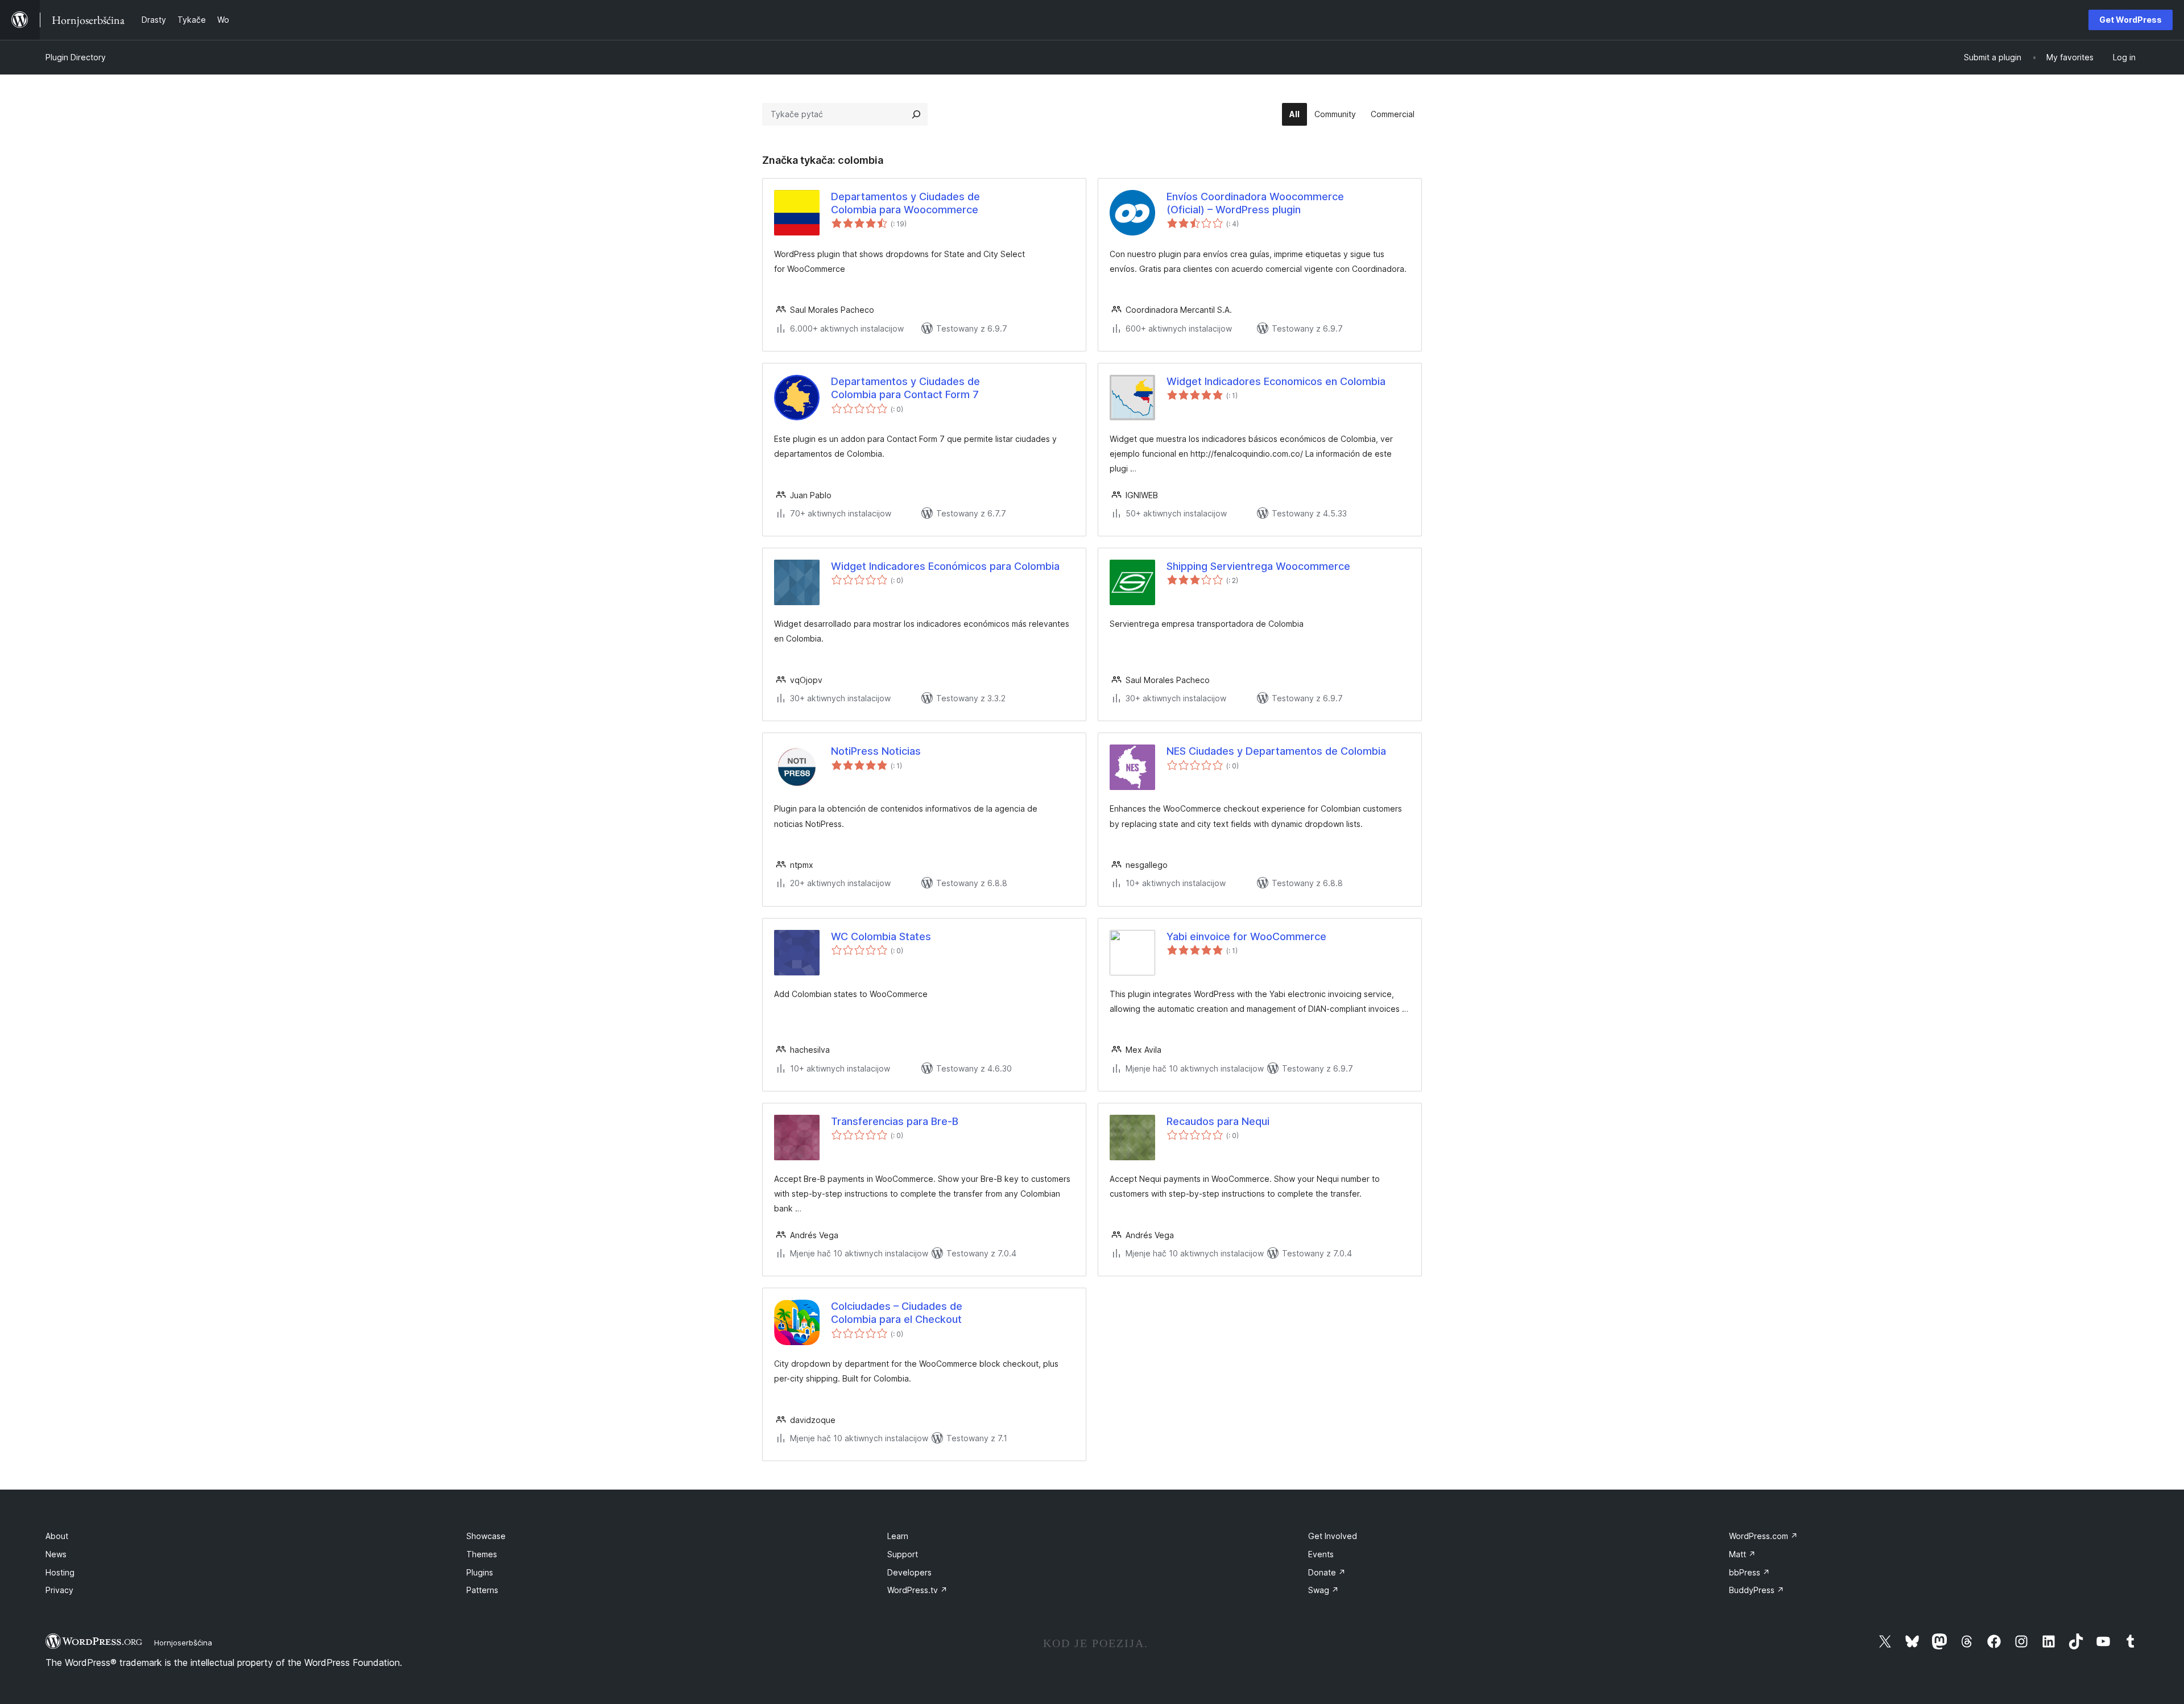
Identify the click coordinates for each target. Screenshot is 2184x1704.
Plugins (480, 1572)
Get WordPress (2131, 20)
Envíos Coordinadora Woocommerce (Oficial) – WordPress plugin (1255, 203)
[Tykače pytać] (916, 114)
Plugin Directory (76, 57)
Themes (482, 1554)
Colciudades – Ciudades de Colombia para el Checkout (897, 1313)
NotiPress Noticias (876, 751)
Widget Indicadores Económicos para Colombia (945, 566)
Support (903, 1554)
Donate (1327, 1572)
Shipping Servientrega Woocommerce (1258, 566)
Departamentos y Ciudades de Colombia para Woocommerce (905, 203)
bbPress (1749, 1572)
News (56, 1554)
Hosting (60, 1572)
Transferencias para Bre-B (895, 1121)
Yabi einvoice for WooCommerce (1246, 936)
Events (1321, 1554)
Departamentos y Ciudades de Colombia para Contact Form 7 (905, 388)
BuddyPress (1757, 1590)
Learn (898, 1536)
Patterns (482, 1590)
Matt (1742, 1554)
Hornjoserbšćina (183, 1643)
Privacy (59, 1590)
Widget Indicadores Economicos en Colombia (1276, 381)
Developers (909, 1572)
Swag (1323, 1590)
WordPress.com (1763, 1536)
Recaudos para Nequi (1218, 1121)
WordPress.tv (917, 1590)
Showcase (486, 1536)
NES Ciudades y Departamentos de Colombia (1276, 751)
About (57, 1536)
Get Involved (1333, 1536)
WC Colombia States (881, 936)
